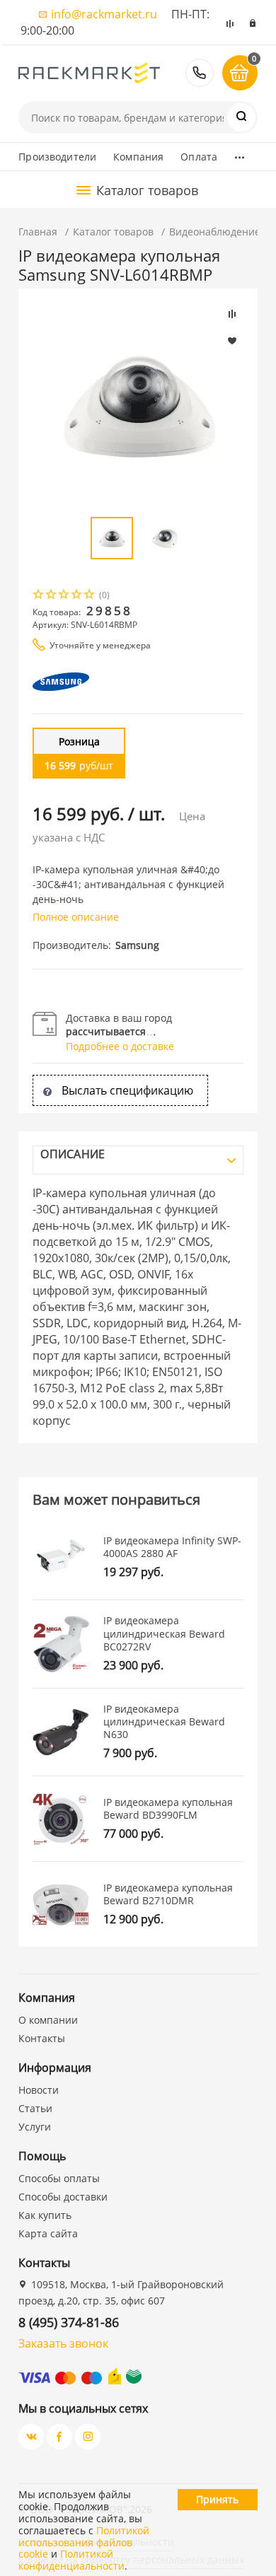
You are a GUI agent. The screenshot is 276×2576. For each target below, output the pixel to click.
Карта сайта (48, 2233)
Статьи (35, 2108)
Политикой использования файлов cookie (84, 2542)
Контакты (42, 2038)
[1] (39, 596)
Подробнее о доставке (120, 1046)
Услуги (35, 2127)
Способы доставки (63, 2197)
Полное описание (76, 917)
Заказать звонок (63, 2343)
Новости (39, 2090)
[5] (90, 596)
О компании (48, 2020)
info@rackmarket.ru (104, 14)
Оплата (199, 157)
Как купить (45, 2215)
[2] (52, 596)
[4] (77, 596)
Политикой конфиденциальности (71, 2560)
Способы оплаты (59, 2178)
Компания (138, 157)
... (240, 153)
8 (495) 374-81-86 (200, 73)
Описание (73, 1154)
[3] (64, 596)
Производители (57, 157)
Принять (217, 2499)
